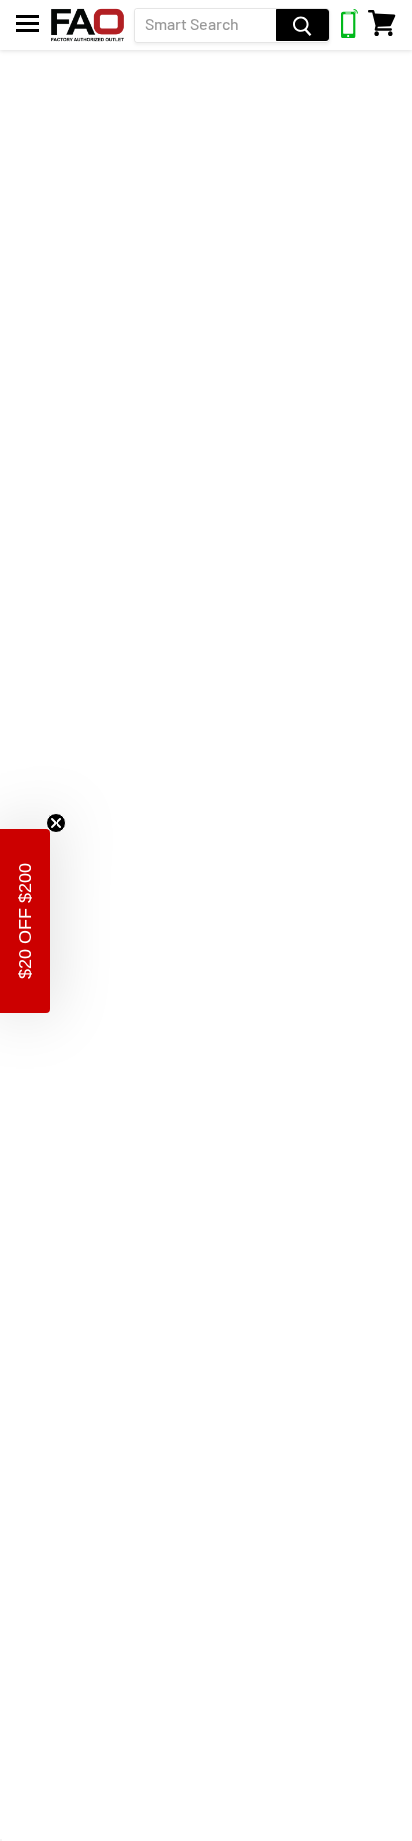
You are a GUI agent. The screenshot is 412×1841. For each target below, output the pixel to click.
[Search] (302, 25)
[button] (25, 921)
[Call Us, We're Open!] (349, 32)
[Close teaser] (56, 823)
